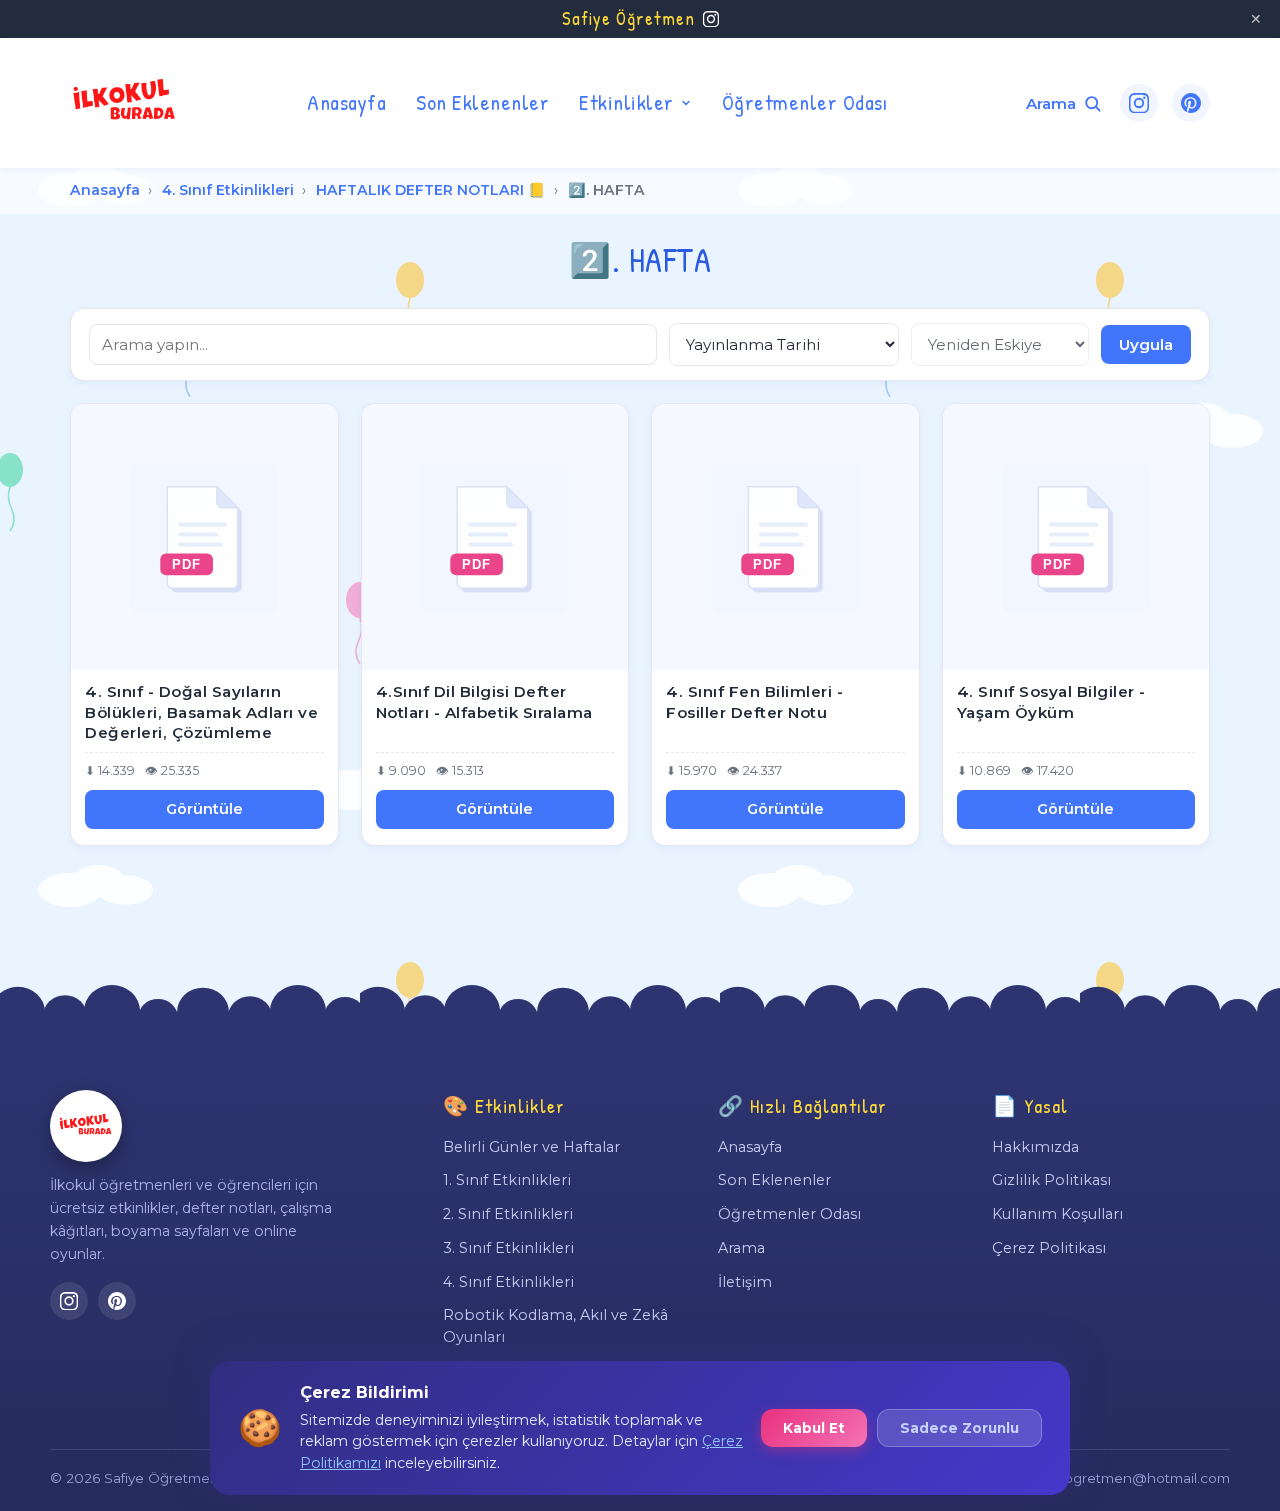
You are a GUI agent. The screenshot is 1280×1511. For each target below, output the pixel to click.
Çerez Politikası (1049, 1248)
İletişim (745, 1282)
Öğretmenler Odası (805, 102)
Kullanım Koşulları (1057, 1214)
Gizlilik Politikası (1051, 1180)
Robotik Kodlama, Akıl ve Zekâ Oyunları (555, 1326)
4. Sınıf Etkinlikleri (228, 190)
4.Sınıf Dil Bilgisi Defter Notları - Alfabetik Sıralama (484, 702)
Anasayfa (346, 102)
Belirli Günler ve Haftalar (531, 1147)
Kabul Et (814, 1428)
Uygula (1146, 344)
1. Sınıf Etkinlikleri (507, 1180)
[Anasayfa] (86, 1126)
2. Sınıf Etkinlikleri (508, 1214)
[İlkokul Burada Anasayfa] (125, 103)
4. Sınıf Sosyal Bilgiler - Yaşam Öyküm (1051, 702)
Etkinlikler (626, 102)
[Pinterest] (1191, 103)
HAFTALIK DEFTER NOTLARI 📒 (431, 190)
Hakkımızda (1035, 1147)
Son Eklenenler (482, 102)
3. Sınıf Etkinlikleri (508, 1248)
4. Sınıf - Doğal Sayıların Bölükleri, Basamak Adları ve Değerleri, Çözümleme (201, 712)
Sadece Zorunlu (959, 1428)
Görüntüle (204, 809)
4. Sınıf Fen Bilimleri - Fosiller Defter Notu (754, 702)
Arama (741, 1248)
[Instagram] (1139, 103)
